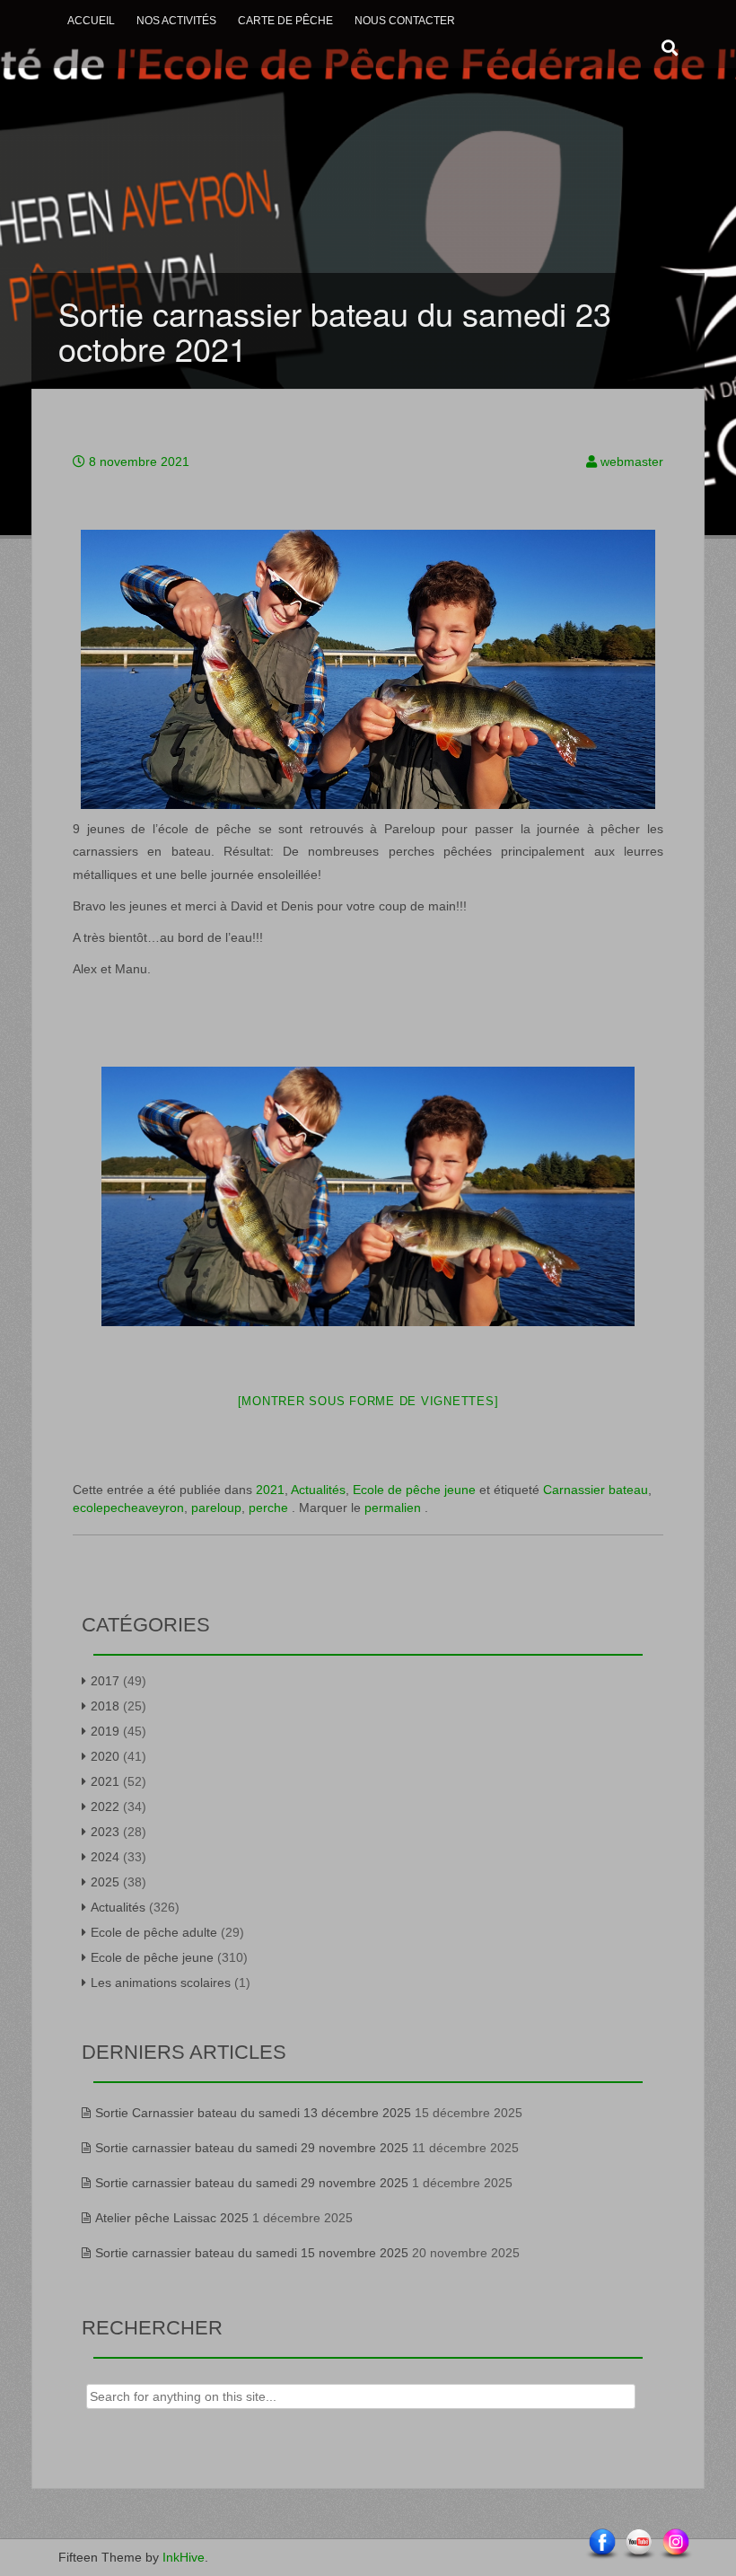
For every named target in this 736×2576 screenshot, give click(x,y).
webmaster (632, 462)
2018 (105, 1706)
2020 (105, 1756)
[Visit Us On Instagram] (675, 2544)
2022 (105, 1807)
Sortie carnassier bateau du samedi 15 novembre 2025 (252, 2253)
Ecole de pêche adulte (154, 1932)
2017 (105, 1681)
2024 (105, 1857)
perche (268, 1508)
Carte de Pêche (285, 21)
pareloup (216, 1508)
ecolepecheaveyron (128, 1508)
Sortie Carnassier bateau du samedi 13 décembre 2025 (253, 2113)
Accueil (91, 21)
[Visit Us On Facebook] (602, 2544)
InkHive (184, 2557)
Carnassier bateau (596, 1490)
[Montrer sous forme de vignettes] (368, 1401)
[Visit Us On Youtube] (639, 2544)
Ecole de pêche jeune (414, 1490)
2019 (105, 1731)
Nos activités (176, 21)
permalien (394, 1508)
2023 (105, 1832)
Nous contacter (405, 21)
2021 (270, 1490)
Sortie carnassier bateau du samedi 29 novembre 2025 (252, 2148)
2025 (105, 1882)
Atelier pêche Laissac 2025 (172, 2218)
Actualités (318, 1490)
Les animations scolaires (161, 1983)
